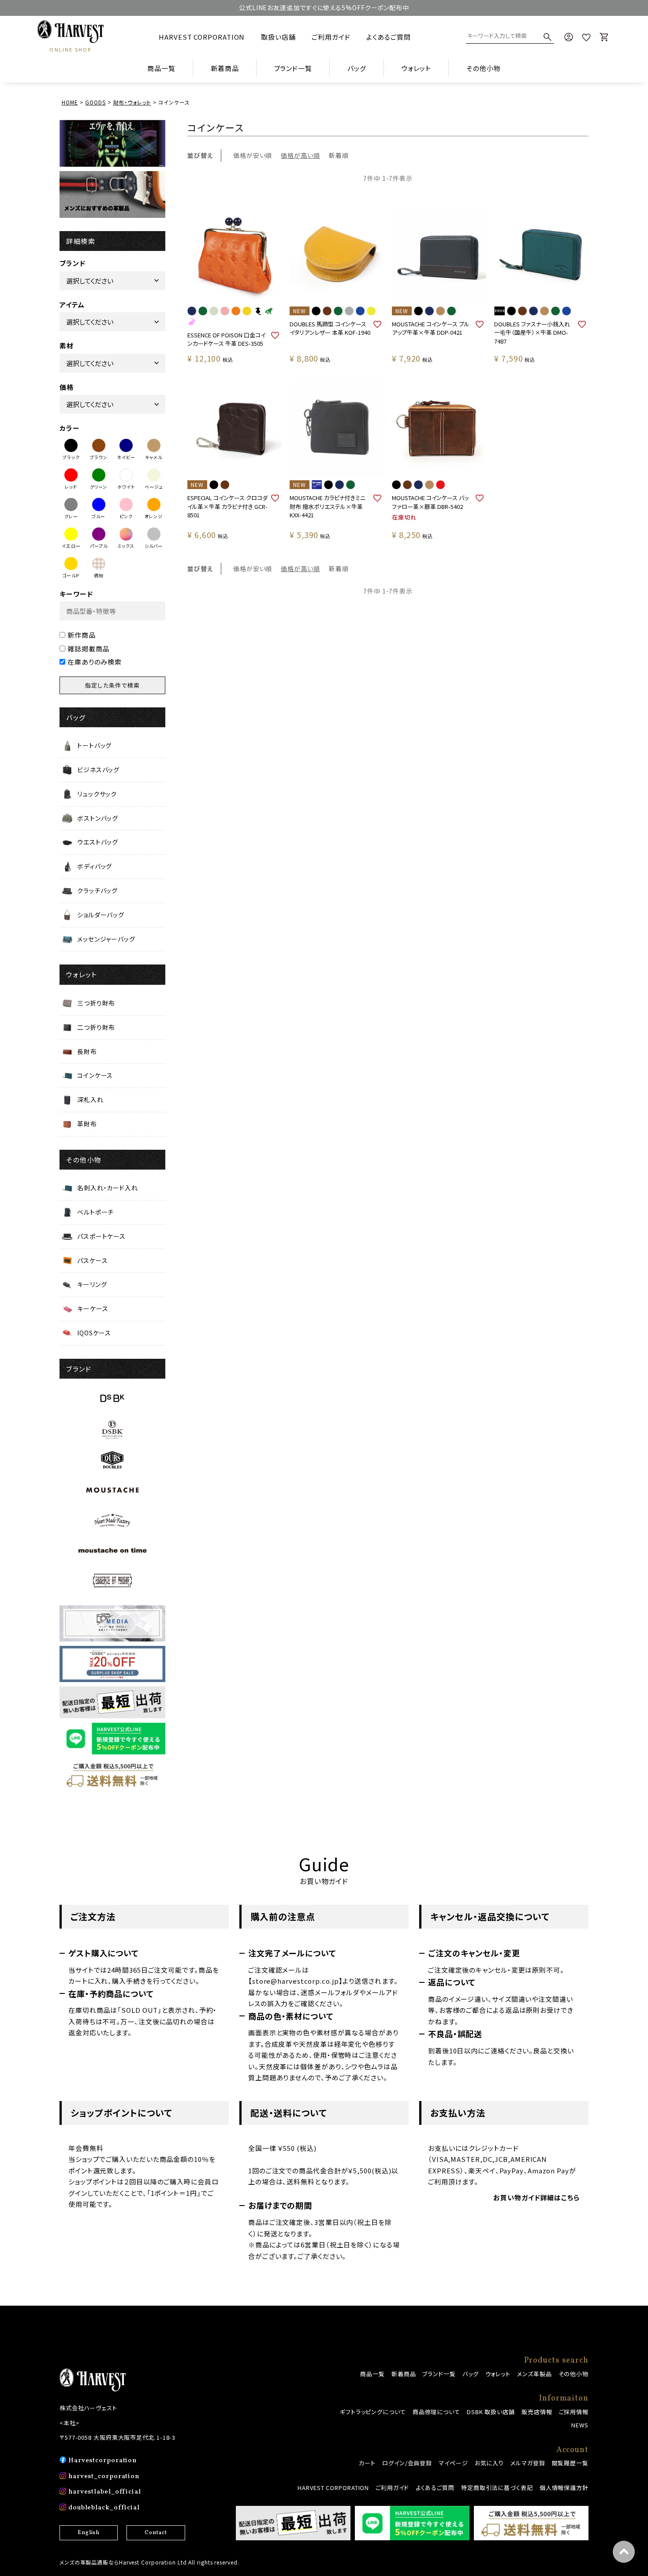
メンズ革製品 (534, 2374)
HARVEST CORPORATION (202, 37)
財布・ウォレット (132, 102)
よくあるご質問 (388, 37)
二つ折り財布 (96, 1027)
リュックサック (97, 794)
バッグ (471, 2374)
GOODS (95, 102)
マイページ (453, 2463)
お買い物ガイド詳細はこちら (536, 2197)
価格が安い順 (253, 155)
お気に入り (490, 2463)
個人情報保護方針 (564, 2488)
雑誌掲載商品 (88, 649)
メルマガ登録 (528, 2463)
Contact (156, 2533)
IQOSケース (94, 1333)
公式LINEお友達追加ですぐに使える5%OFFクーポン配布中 (324, 7)
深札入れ (90, 1099)
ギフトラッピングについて (373, 2412)
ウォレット (498, 2374)
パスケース (93, 1260)
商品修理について (436, 2412)
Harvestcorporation (102, 2461)
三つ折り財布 (96, 1003)
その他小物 (574, 2374)
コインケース (95, 1075)
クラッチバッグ (97, 890)
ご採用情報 (574, 2412)
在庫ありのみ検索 (95, 662)
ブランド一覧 (439, 2374)
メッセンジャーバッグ (106, 939)
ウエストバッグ (98, 842)
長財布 (87, 1051)
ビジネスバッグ (98, 770)
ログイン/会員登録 (407, 2463)
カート (367, 2463)
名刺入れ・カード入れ (108, 1188)
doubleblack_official (104, 2508)
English (89, 2533)
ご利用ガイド (331, 37)
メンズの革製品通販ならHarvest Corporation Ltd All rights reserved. (149, 2562)
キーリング (92, 1284)
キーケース (93, 1309)
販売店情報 (537, 2412)
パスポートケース (101, 1236)
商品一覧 (161, 68)
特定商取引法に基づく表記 (497, 2488)
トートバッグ (94, 745)
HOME (70, 102)
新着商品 (225, 68)
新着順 (339, 155)
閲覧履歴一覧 (570, 2463)
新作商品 (82, 635)
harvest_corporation (104, 2477)
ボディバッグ (95, 866)
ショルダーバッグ (101, 915)
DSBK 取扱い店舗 (491, 2412)
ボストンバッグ (98, 818)
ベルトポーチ (95, 1212)
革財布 (87, 1124)
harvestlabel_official (105, 2492)
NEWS (580, 2425)
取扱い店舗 (278, 37)
